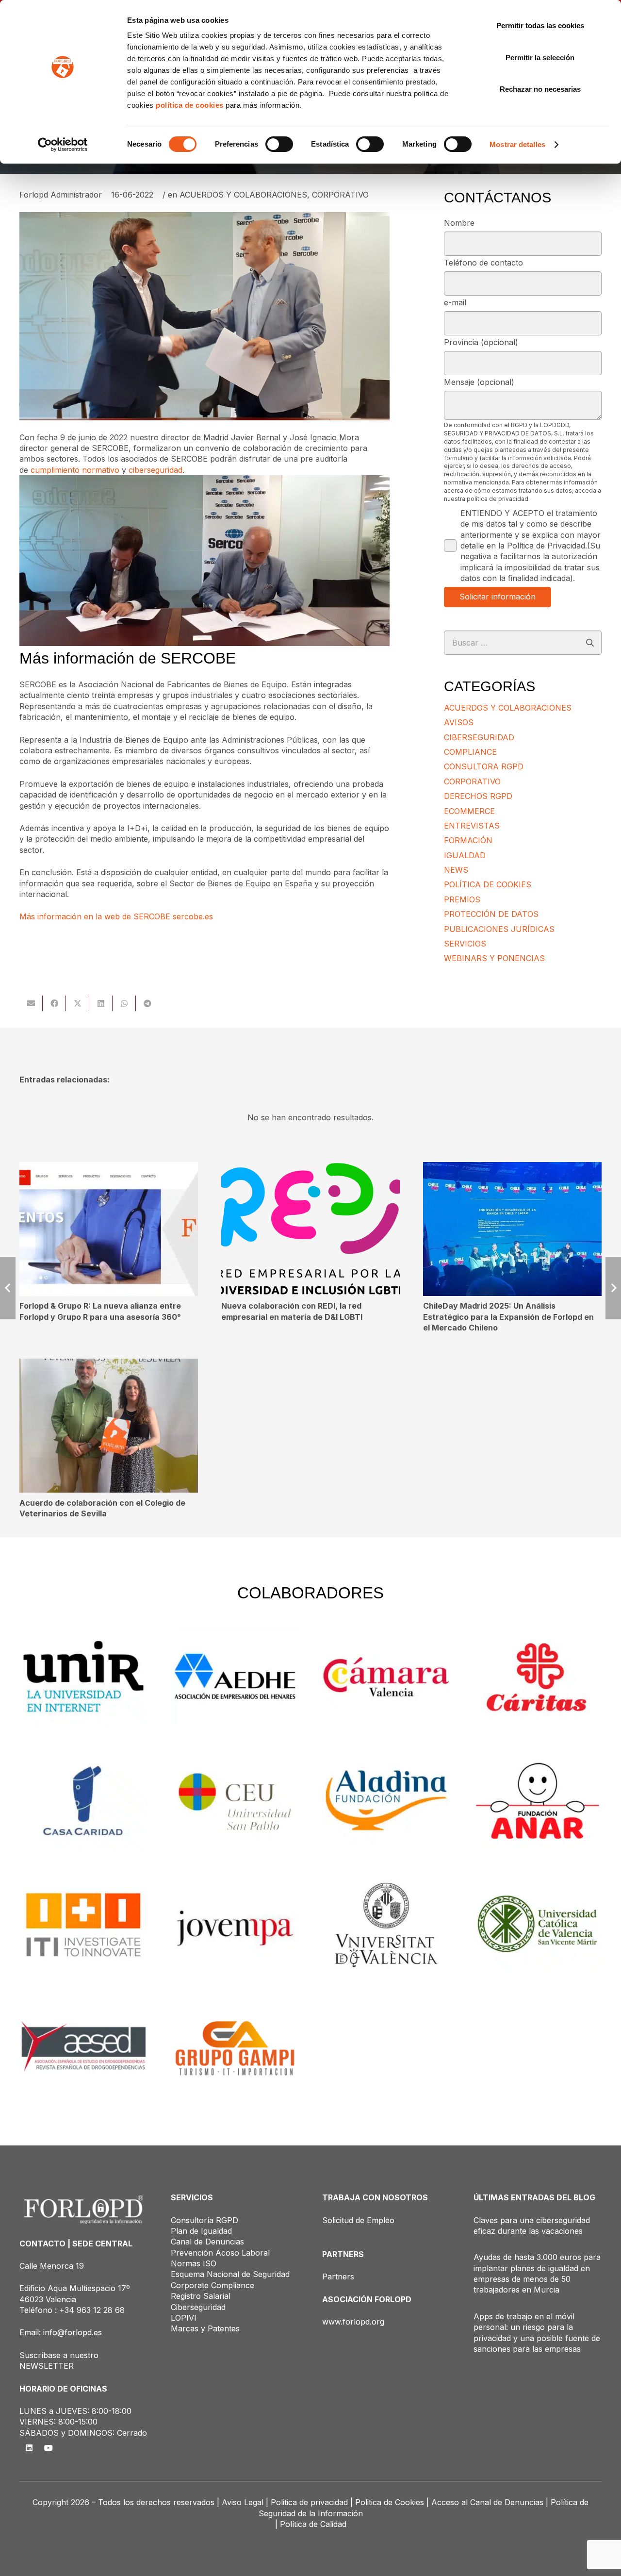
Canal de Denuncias (207, 2242)
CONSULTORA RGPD (484, 766)
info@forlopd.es (73, 2332)
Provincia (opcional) (481, 342)
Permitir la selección (540, 58)
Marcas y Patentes (205, 2328)
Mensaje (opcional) (479, 382)
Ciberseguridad (198, 2307)
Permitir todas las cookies (540, 25)
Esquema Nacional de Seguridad (230, 2274)
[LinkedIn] (29, 2448)
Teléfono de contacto (483, 263)
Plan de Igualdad (201, 2231)
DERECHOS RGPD (478, 796)
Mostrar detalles (517, 144)
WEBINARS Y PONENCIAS (494, 958)
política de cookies (190, 105)
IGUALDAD (465, 855)
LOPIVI (184, 2318)
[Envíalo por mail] (31, 1003)
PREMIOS (462, 899)
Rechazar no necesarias (540, 89)
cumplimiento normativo (75, 470)
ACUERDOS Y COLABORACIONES (243, 195)
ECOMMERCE (469, 811)
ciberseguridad (155, 470)
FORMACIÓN (468, 840)
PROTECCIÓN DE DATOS (491, 914)
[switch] (279, 144)
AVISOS (459, 722)
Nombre (459, 223)
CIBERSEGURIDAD (479, 737)
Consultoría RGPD (204, 2220)
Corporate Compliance (212, 2285)
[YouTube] (49, 2448)
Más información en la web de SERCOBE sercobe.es (116, 916)
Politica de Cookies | (392, 2502)
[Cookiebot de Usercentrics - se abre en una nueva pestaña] (63, 145)
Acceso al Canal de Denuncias (487, 2502)
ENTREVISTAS (472, 826)
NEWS (456, 870)
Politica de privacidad (309, 2502)
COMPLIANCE (470, 752)
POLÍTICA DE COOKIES (488, 884)
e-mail (455, 302)
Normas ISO (194, 2263)
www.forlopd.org (353, 2322)
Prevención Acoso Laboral (220, 2253)
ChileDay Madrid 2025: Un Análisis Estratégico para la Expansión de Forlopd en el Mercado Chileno (508, 1317)
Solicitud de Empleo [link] (358, 2220)
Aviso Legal (243, 2502)
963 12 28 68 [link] (101, 2310)
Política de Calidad (313, 2524)
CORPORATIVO (340, 195)
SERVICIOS (465, 944)
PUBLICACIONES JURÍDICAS (499, 929)
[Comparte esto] (54, 1003)
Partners (338, 2277)
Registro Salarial (201, 2296)
